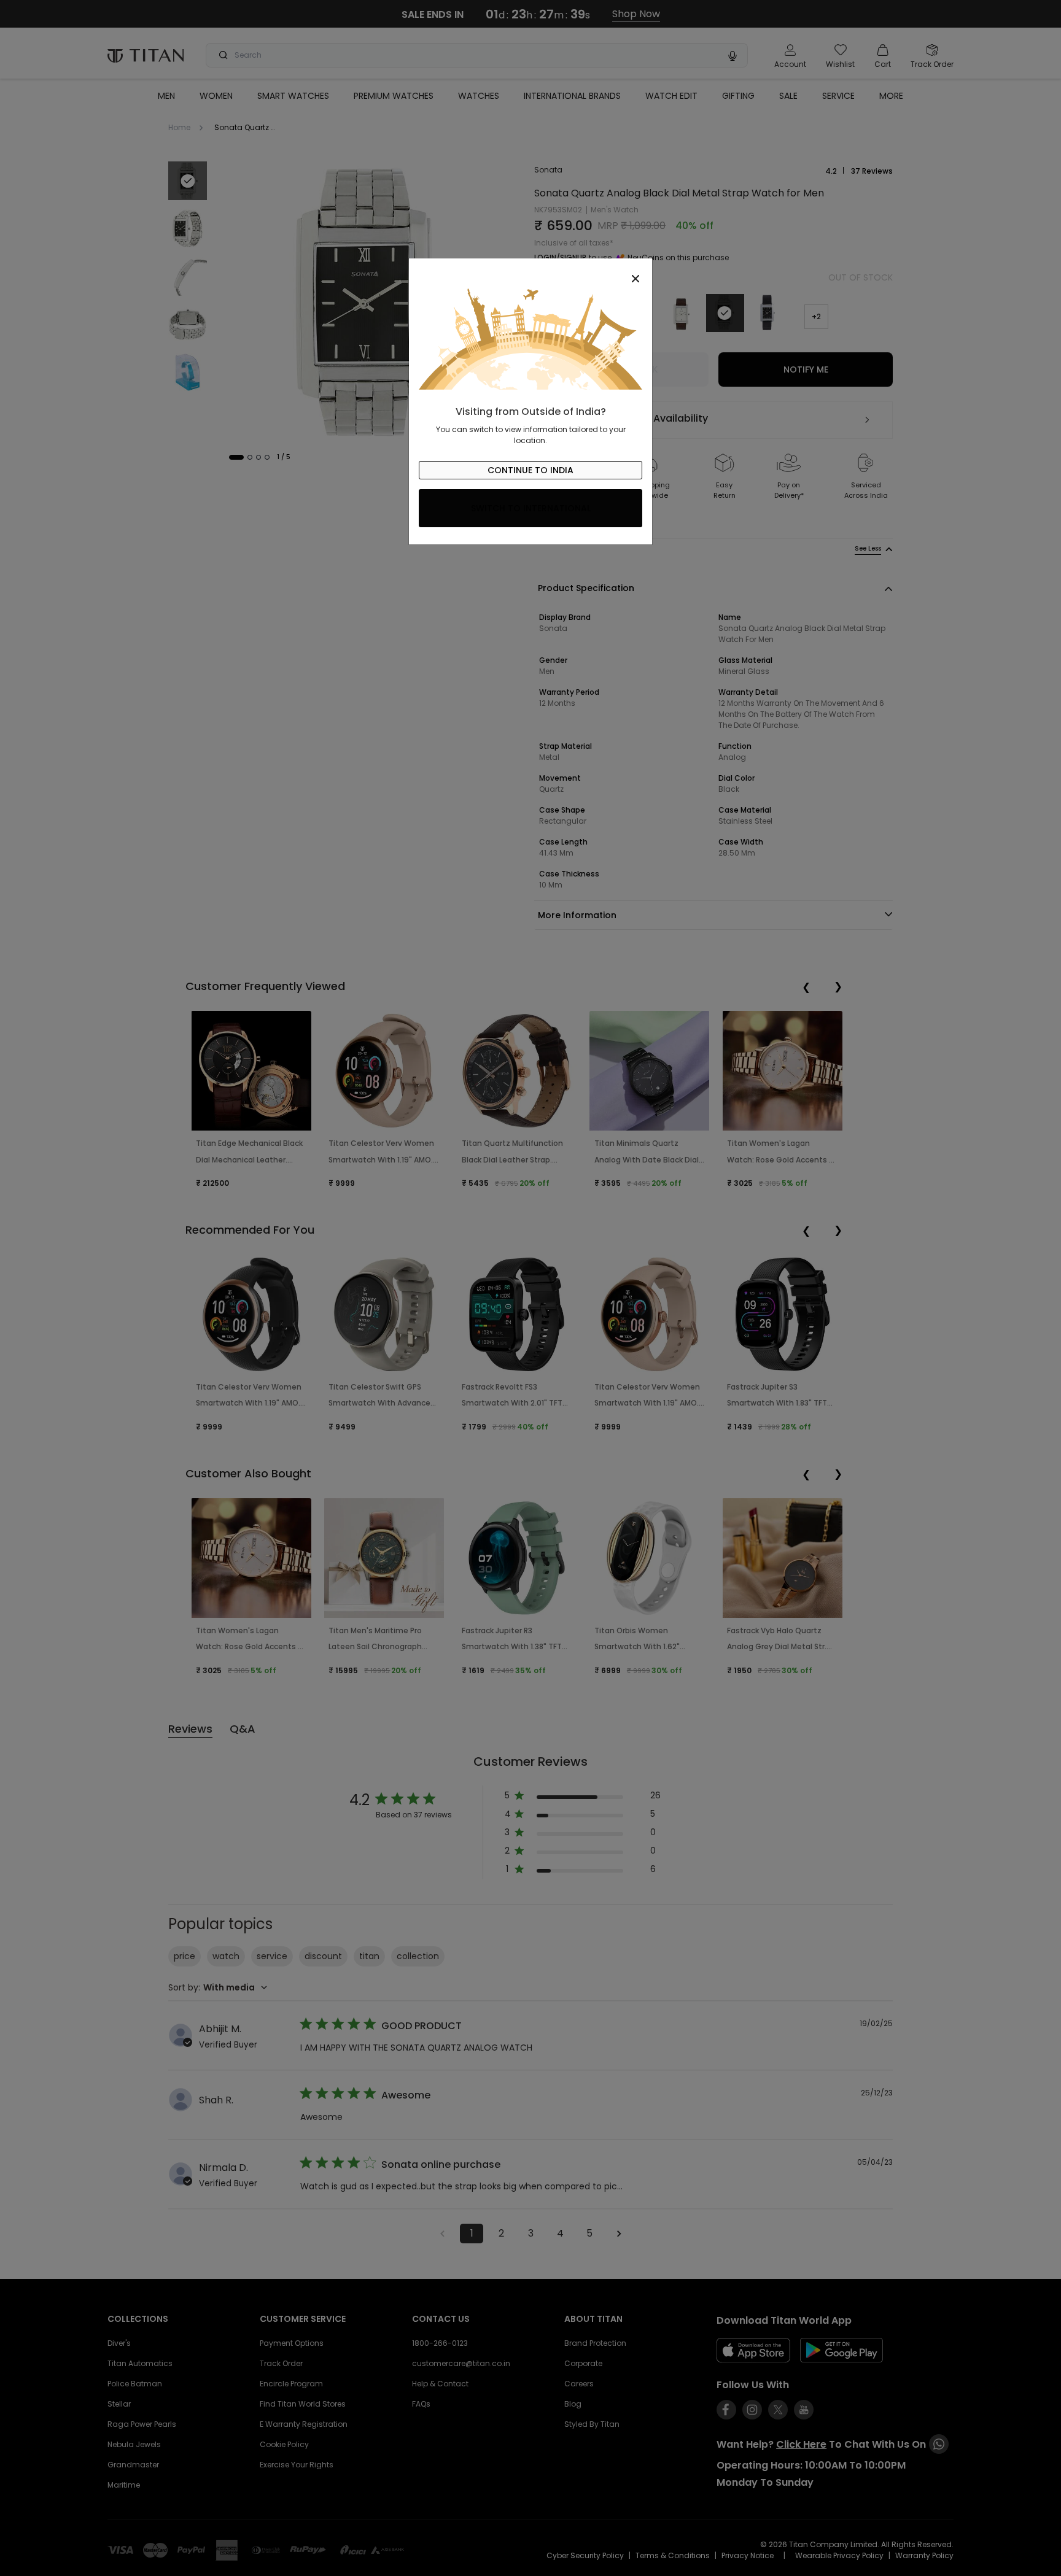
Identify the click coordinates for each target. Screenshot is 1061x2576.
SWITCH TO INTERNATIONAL (531, 508)
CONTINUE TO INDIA (530, 470)
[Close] (530, 272)
